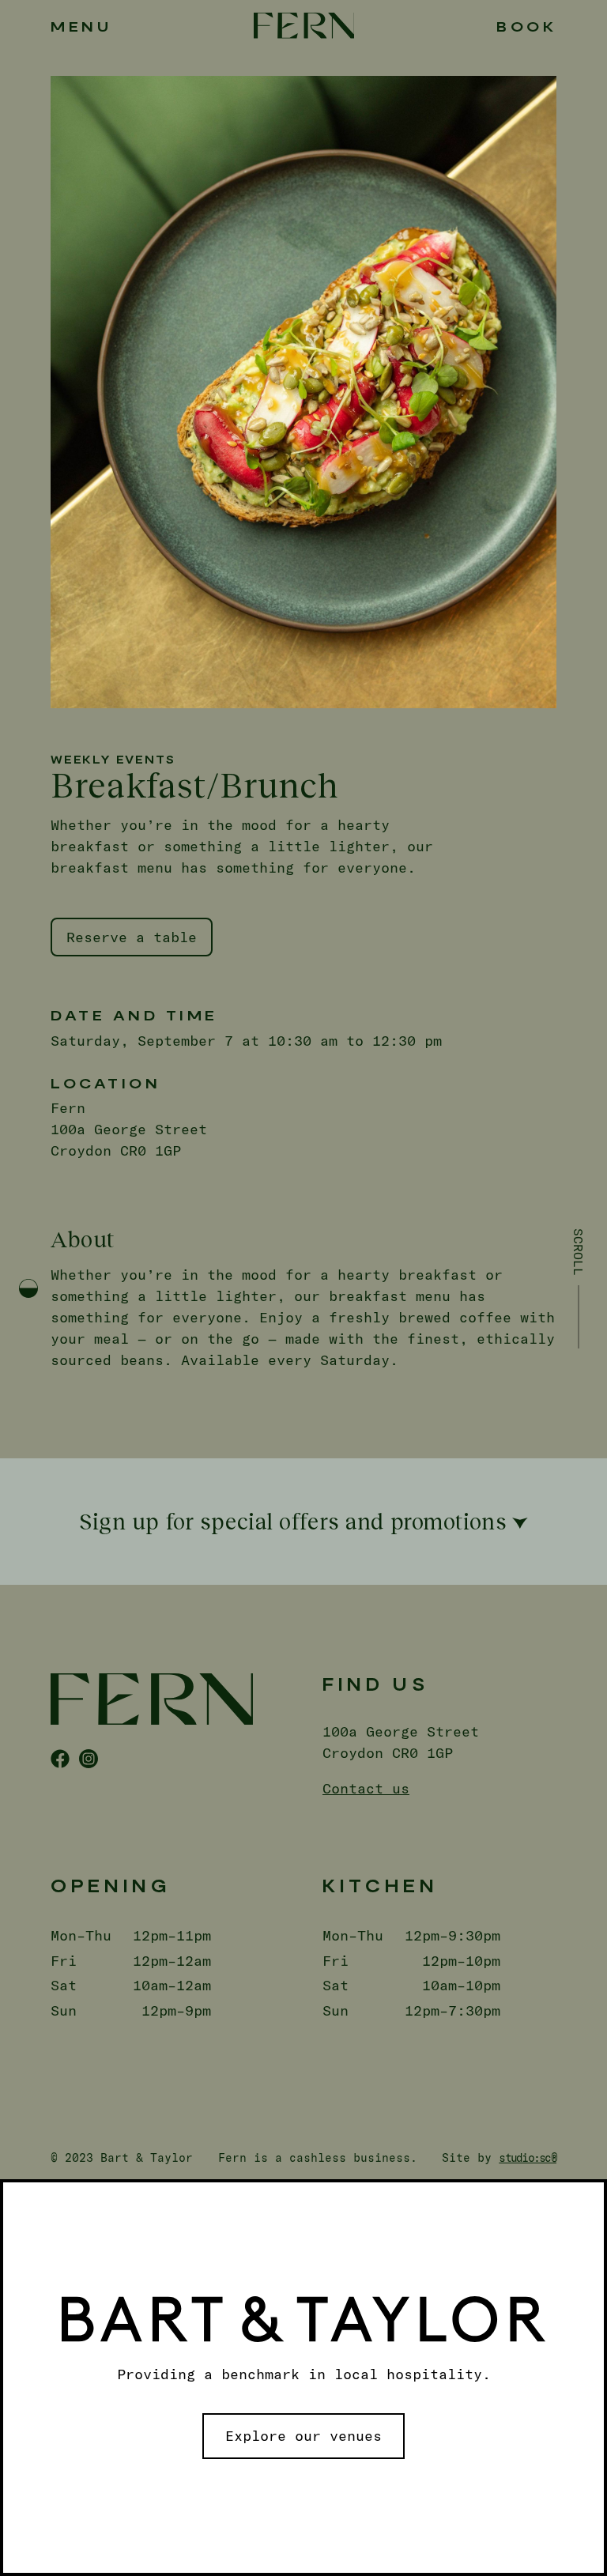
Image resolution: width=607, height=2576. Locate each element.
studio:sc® (528, 2157)
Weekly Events (113, 759)
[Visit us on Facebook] (60, 1759)
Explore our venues (303, 2435)
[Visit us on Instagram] (89, 1759)
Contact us (366, 1788)
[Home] (304, 26)
